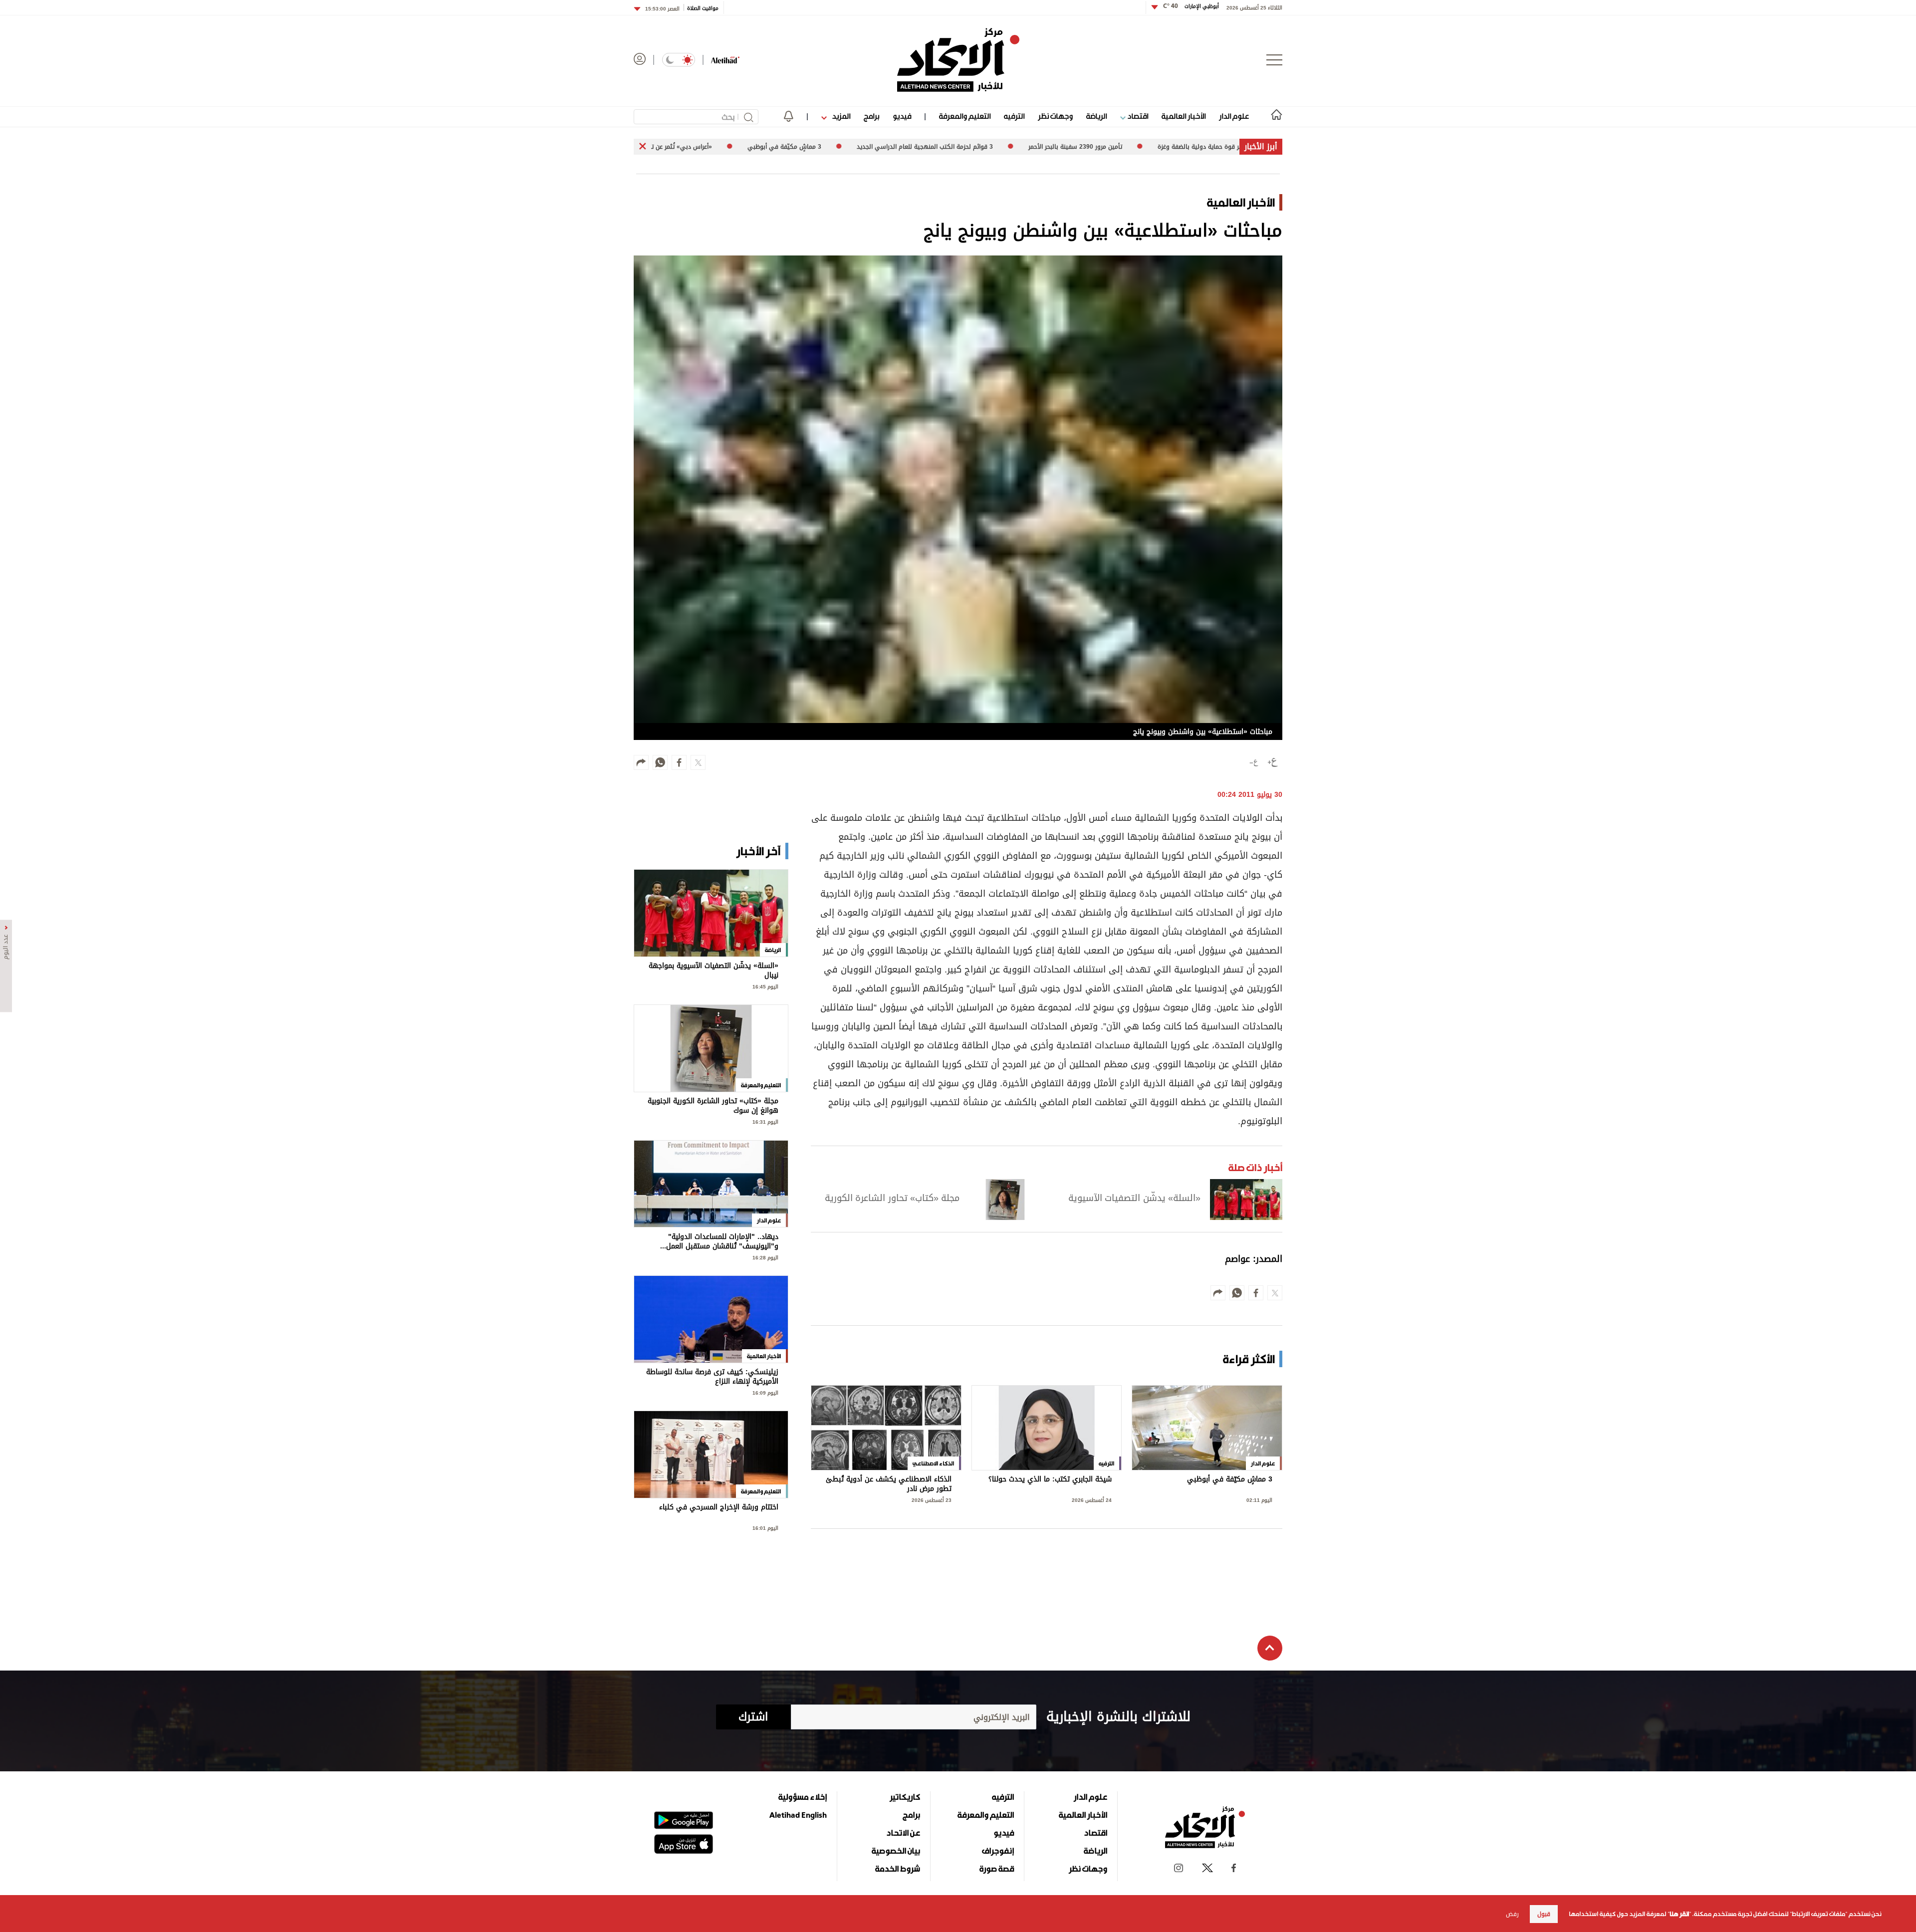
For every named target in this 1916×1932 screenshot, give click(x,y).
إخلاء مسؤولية (803, 1797)
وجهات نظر (1055, 116)
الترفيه (1014, 116)
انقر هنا (1679, 1914)
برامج (871, 116)
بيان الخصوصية (896, 1851)
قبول (1544, 1914)
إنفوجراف (998, 1851)
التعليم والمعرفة (965, 116)
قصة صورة (997, 1869)
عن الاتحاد (903, 1833)
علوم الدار (1234, 116)
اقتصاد (1137, 116)
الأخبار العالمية (1184, 116)
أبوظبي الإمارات (1191, 6)
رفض (1512, 1914)
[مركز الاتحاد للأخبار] (958, 60)
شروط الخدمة (898, 1869)
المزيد (840, 116)
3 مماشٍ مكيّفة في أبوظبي (1230, 1480)
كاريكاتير (905, 1797)
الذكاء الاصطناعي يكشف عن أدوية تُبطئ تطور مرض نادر (889, 1484)
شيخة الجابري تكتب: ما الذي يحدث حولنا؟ (1050, 1480)
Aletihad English (798, 1815)
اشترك (753, 1717)
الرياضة (1096, 116)
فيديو (902, 116)
